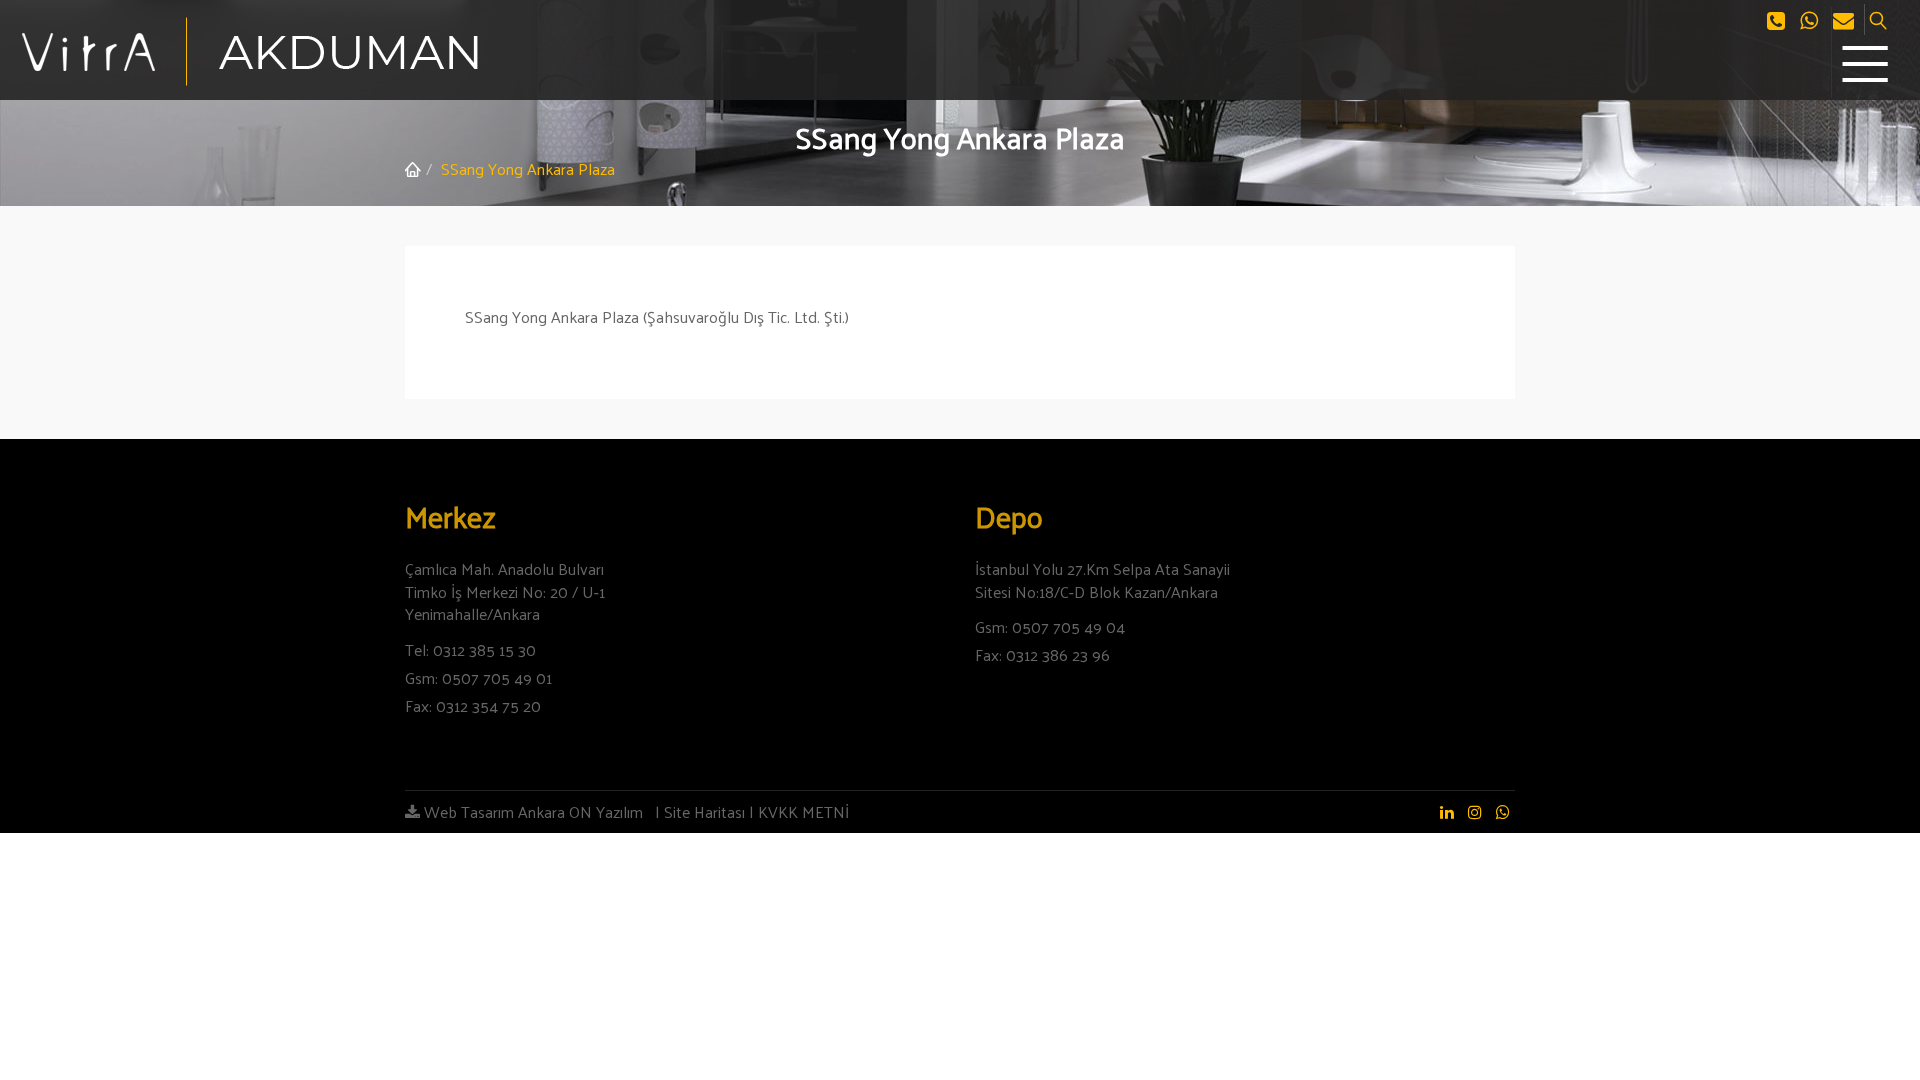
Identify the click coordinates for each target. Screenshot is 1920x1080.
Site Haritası (704, 811)
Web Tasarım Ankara (492, 811)
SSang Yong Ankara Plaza (528, 168)
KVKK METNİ (803, 811)
